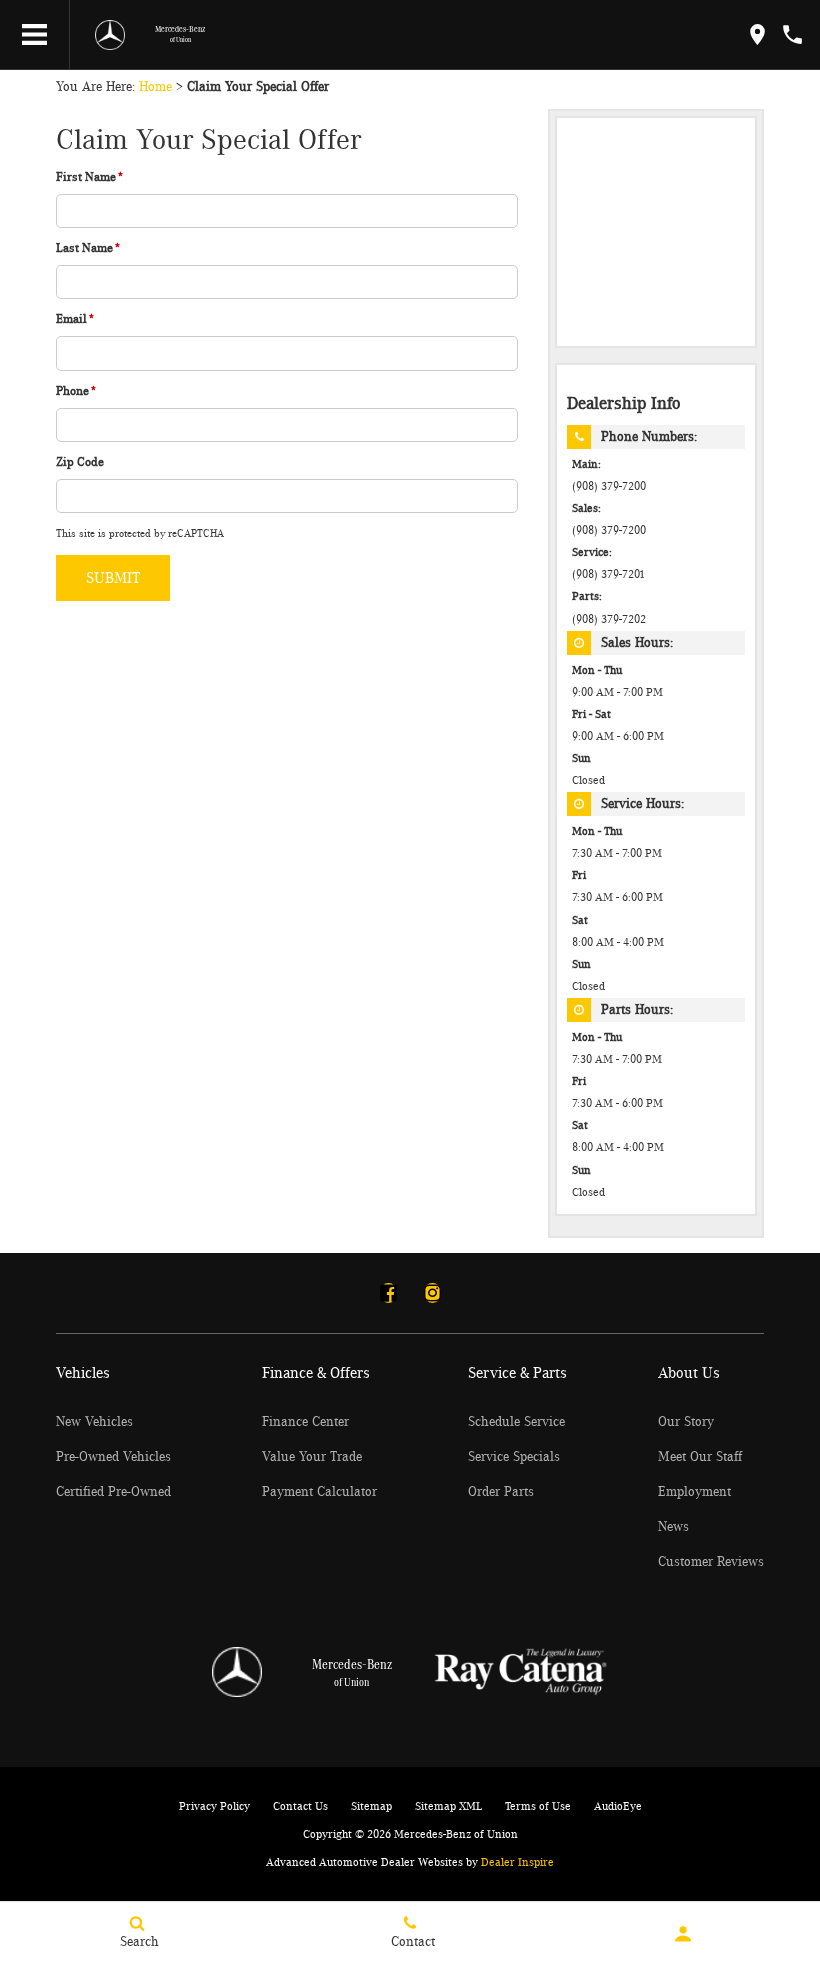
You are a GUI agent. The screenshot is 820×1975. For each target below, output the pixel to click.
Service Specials (514, 1457)
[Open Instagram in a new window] (432, 1293)
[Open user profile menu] (683, 1934)
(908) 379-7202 (609, 619)
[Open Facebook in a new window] (388, 1293)
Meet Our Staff (700, 1457)
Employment (694, 1492)
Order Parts (501, 1492)
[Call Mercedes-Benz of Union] (792, 34)
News (673, 1527)
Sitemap (371, 1806)
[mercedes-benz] (110, 35)
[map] (757, 34)
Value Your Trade (312, 1457)
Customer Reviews (711, 1562)
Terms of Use (538, 1806)
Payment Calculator (319, 1492)
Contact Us (300, 1806)
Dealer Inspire (517, 1862)
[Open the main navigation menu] (35, 35)
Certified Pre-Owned (113, 1492)
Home (155, 87)
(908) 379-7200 (609, 486)
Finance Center (305, 1422)
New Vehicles (94, 1422)
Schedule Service (516, 1422)
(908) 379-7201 (608, 574)
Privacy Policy (214, 1806)
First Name (90, 177)
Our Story (686, 1422)
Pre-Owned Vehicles (113, 1457)
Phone (76, 391)
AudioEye (618, 1806)
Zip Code (80, 462)
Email (75, 319)
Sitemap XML (448, 1806)
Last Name (88, 248)
